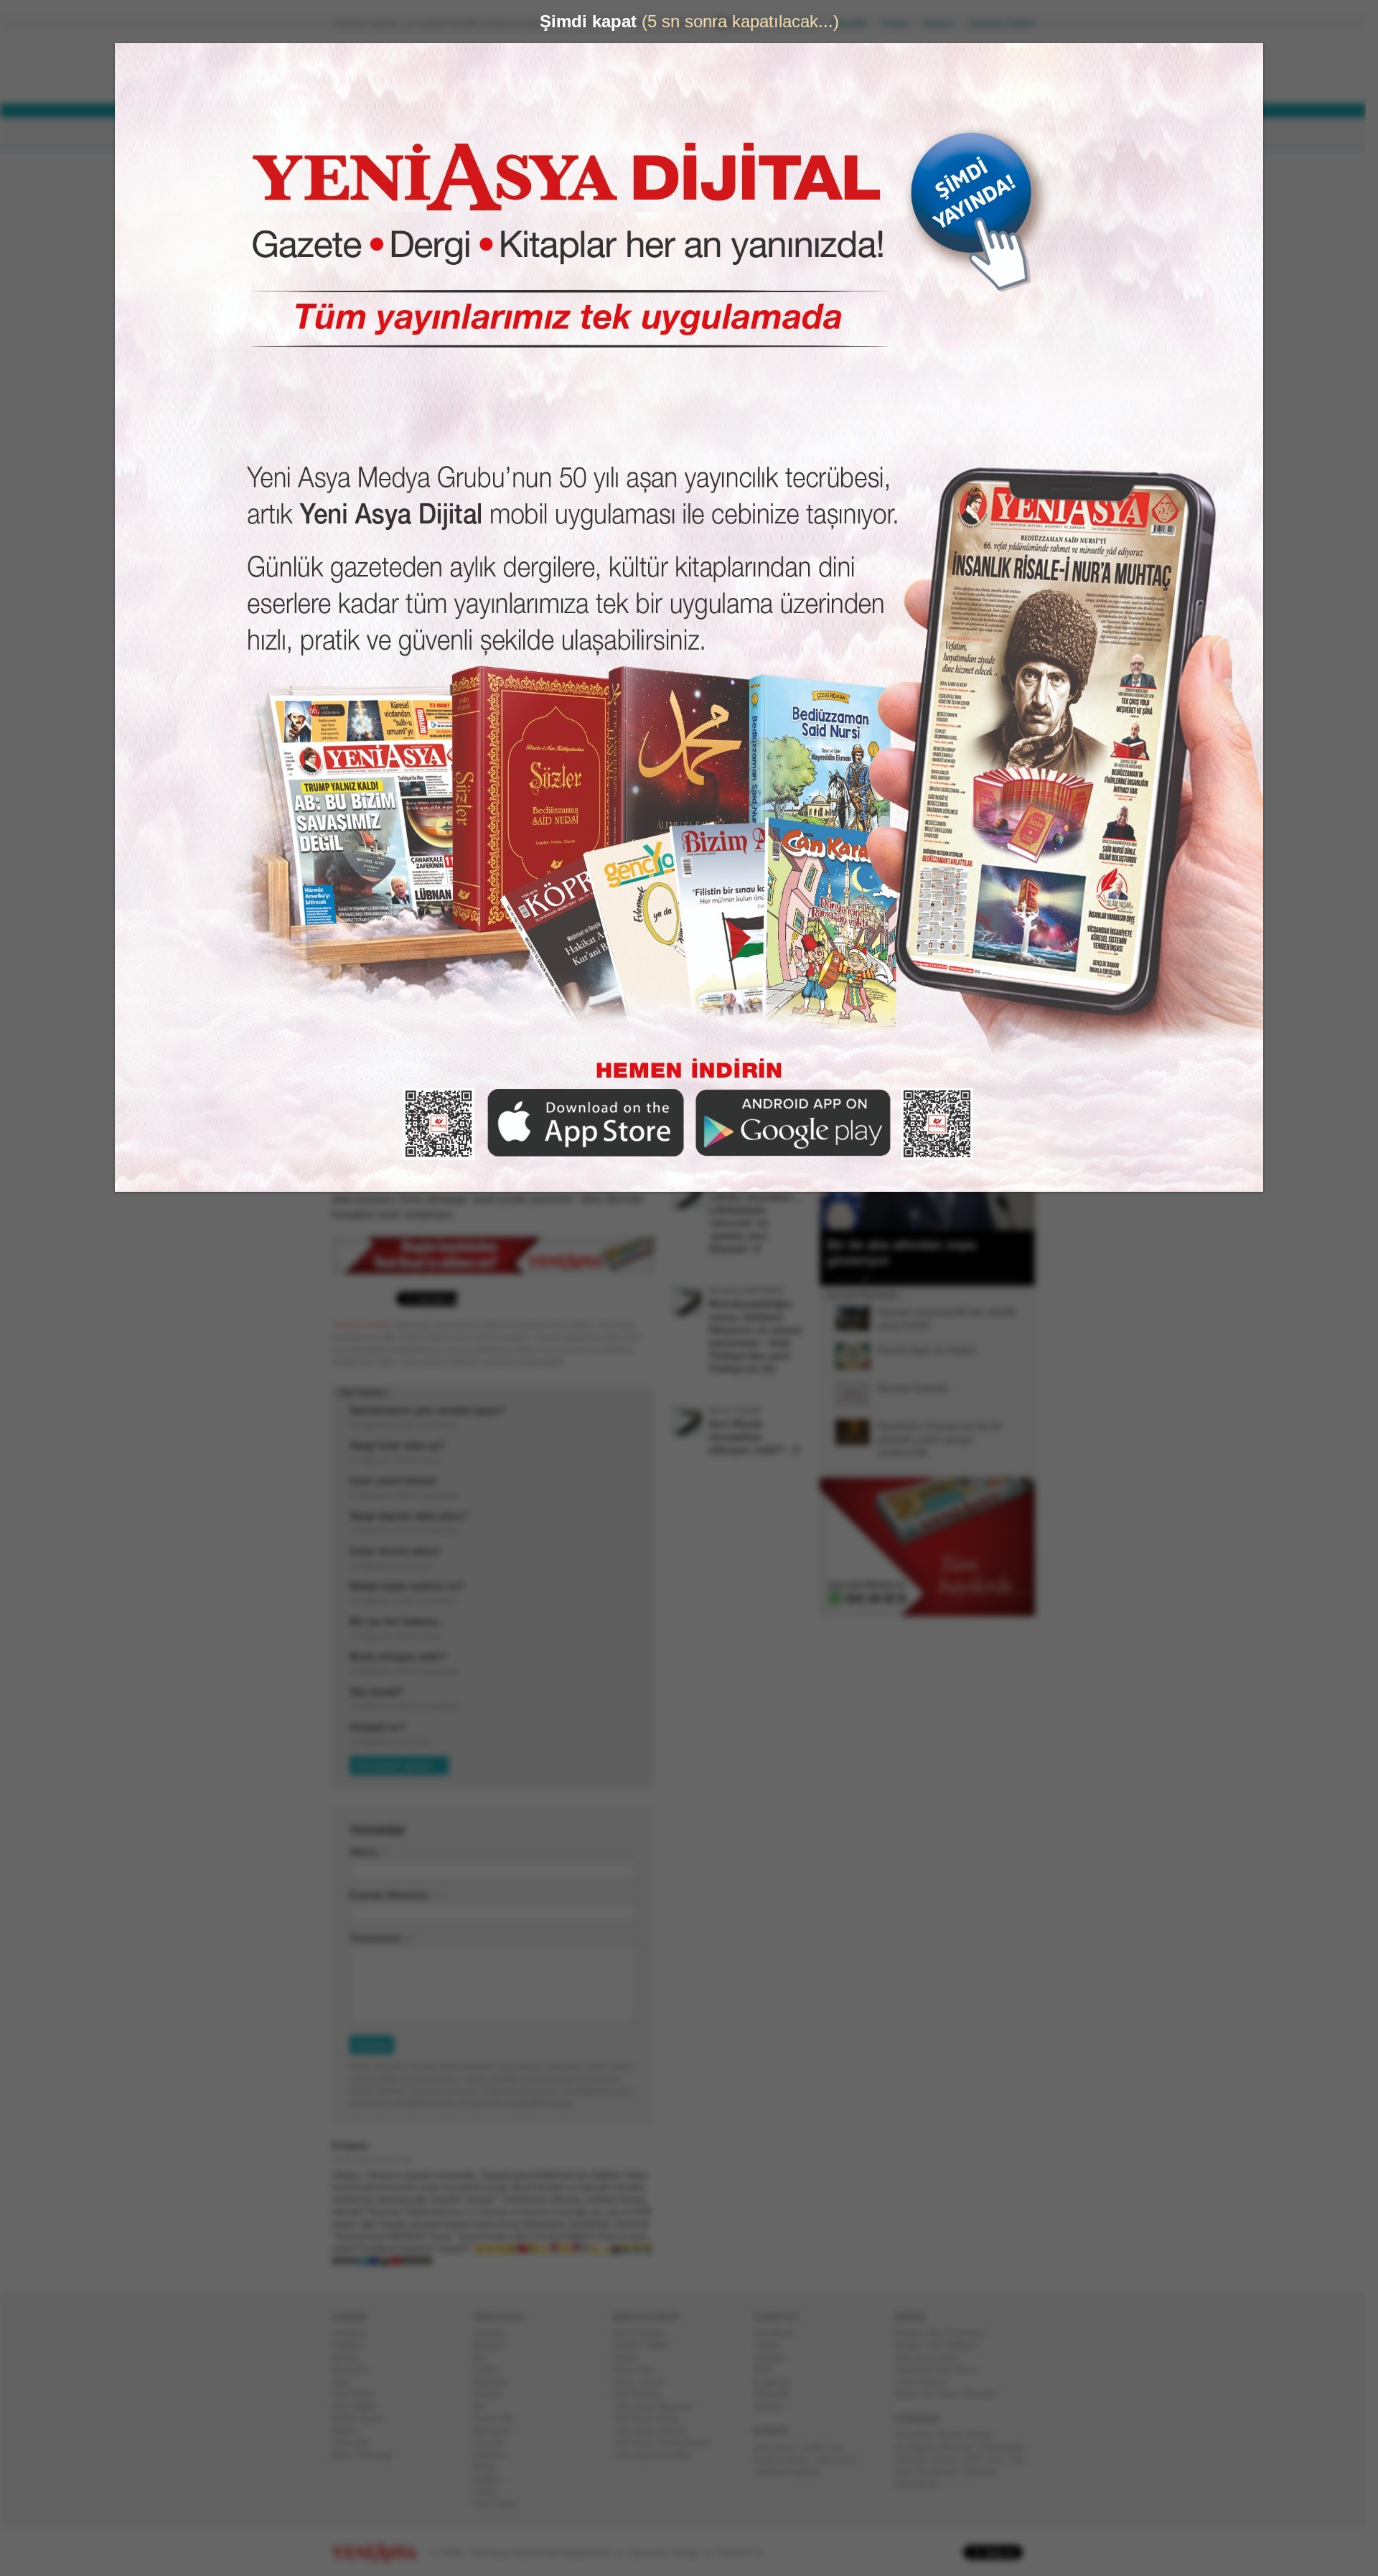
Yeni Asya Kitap (652, 2418)
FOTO (755, 133)
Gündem (355, 2333)
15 (974, 1278)
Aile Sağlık (360, 2406)
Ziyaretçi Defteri (1008, 23)
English (493, 2479)
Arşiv (854, 514)
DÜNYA (436, 133)
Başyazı (495, 2345)
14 (965, 1278)
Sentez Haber (647, 2345)
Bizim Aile (639, 2370)
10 (927, 1278)
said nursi (840, 2459)
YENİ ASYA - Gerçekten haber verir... (427, 67)
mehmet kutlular (793, 2472)
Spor (347, 2382)
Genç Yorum (645, 2382)
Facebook (780, 2333)
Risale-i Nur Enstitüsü (945, 2333)
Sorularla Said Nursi (941, 2370)
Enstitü (493, 2394)
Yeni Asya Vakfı (933, 2357)
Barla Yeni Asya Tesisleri (952, 2394)
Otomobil (356, 2443)
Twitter (773, 2345)
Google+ (777, 2357)
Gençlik (494, 2443)
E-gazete (778, 2382)
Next (1023, 1158)
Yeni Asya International (666, 2443)
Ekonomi (356, 2370)
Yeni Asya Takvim (656, 2431)
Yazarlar (495, 2333)
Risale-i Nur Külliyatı (942, 2345)
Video (490, 2492)
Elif (485, 2406)
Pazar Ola (499, 2418)
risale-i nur (826, 2447)
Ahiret (490, 2467)
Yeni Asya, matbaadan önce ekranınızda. (975, 610)
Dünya (351, 2357)
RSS (769, 2370)
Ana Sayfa (800, 23)
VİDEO (699, 133)
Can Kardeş (643, 2394)
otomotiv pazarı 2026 (944, 2459)
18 (1002, 1278)
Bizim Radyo (645, 2333)
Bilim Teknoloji (367, 2455)
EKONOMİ (502, 133)
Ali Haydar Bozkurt (939, 2447)
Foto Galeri (501, 2504)
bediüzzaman (787, 2459)
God (909, 2472)
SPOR (566, 133)
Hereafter (919, 2435)
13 (955, 1278)
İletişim (945, 23)
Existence (944, 2472)
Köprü (631, 2357)
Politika (353, 2345)
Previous (836, 1158)
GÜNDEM (372, 133)
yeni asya (779, 2447)
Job (1022, 2459)
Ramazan (498, 2431)
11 (937, 1278)
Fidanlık (495, 2455)
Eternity (986, 2472)
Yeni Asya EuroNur (658, 2455)
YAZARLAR (632, 133)
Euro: (633, 83)
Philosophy (1007, 2447)
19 (1011, 1278)
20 (1021, 1278)
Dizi (486, 2357)
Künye (901, 23)
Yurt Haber (359, 2394)
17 (993, 1278)
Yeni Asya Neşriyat (658, 2406)
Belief (985, 2435)
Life (1001, 2459)
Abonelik (855, 23)
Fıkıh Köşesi (927, 2382)
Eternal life (922, 2484)
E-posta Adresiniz (395, 1895)
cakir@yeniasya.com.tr (450, 224)
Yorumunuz (381, 1938)
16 (983, 1278)
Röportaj (495, 2382)
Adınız (370, 1852)
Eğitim (351, 2431)
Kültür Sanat (363, 2418)
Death (955, 2435)
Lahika (492, 2370)
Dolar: (634, 71)
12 (946, 1278)
